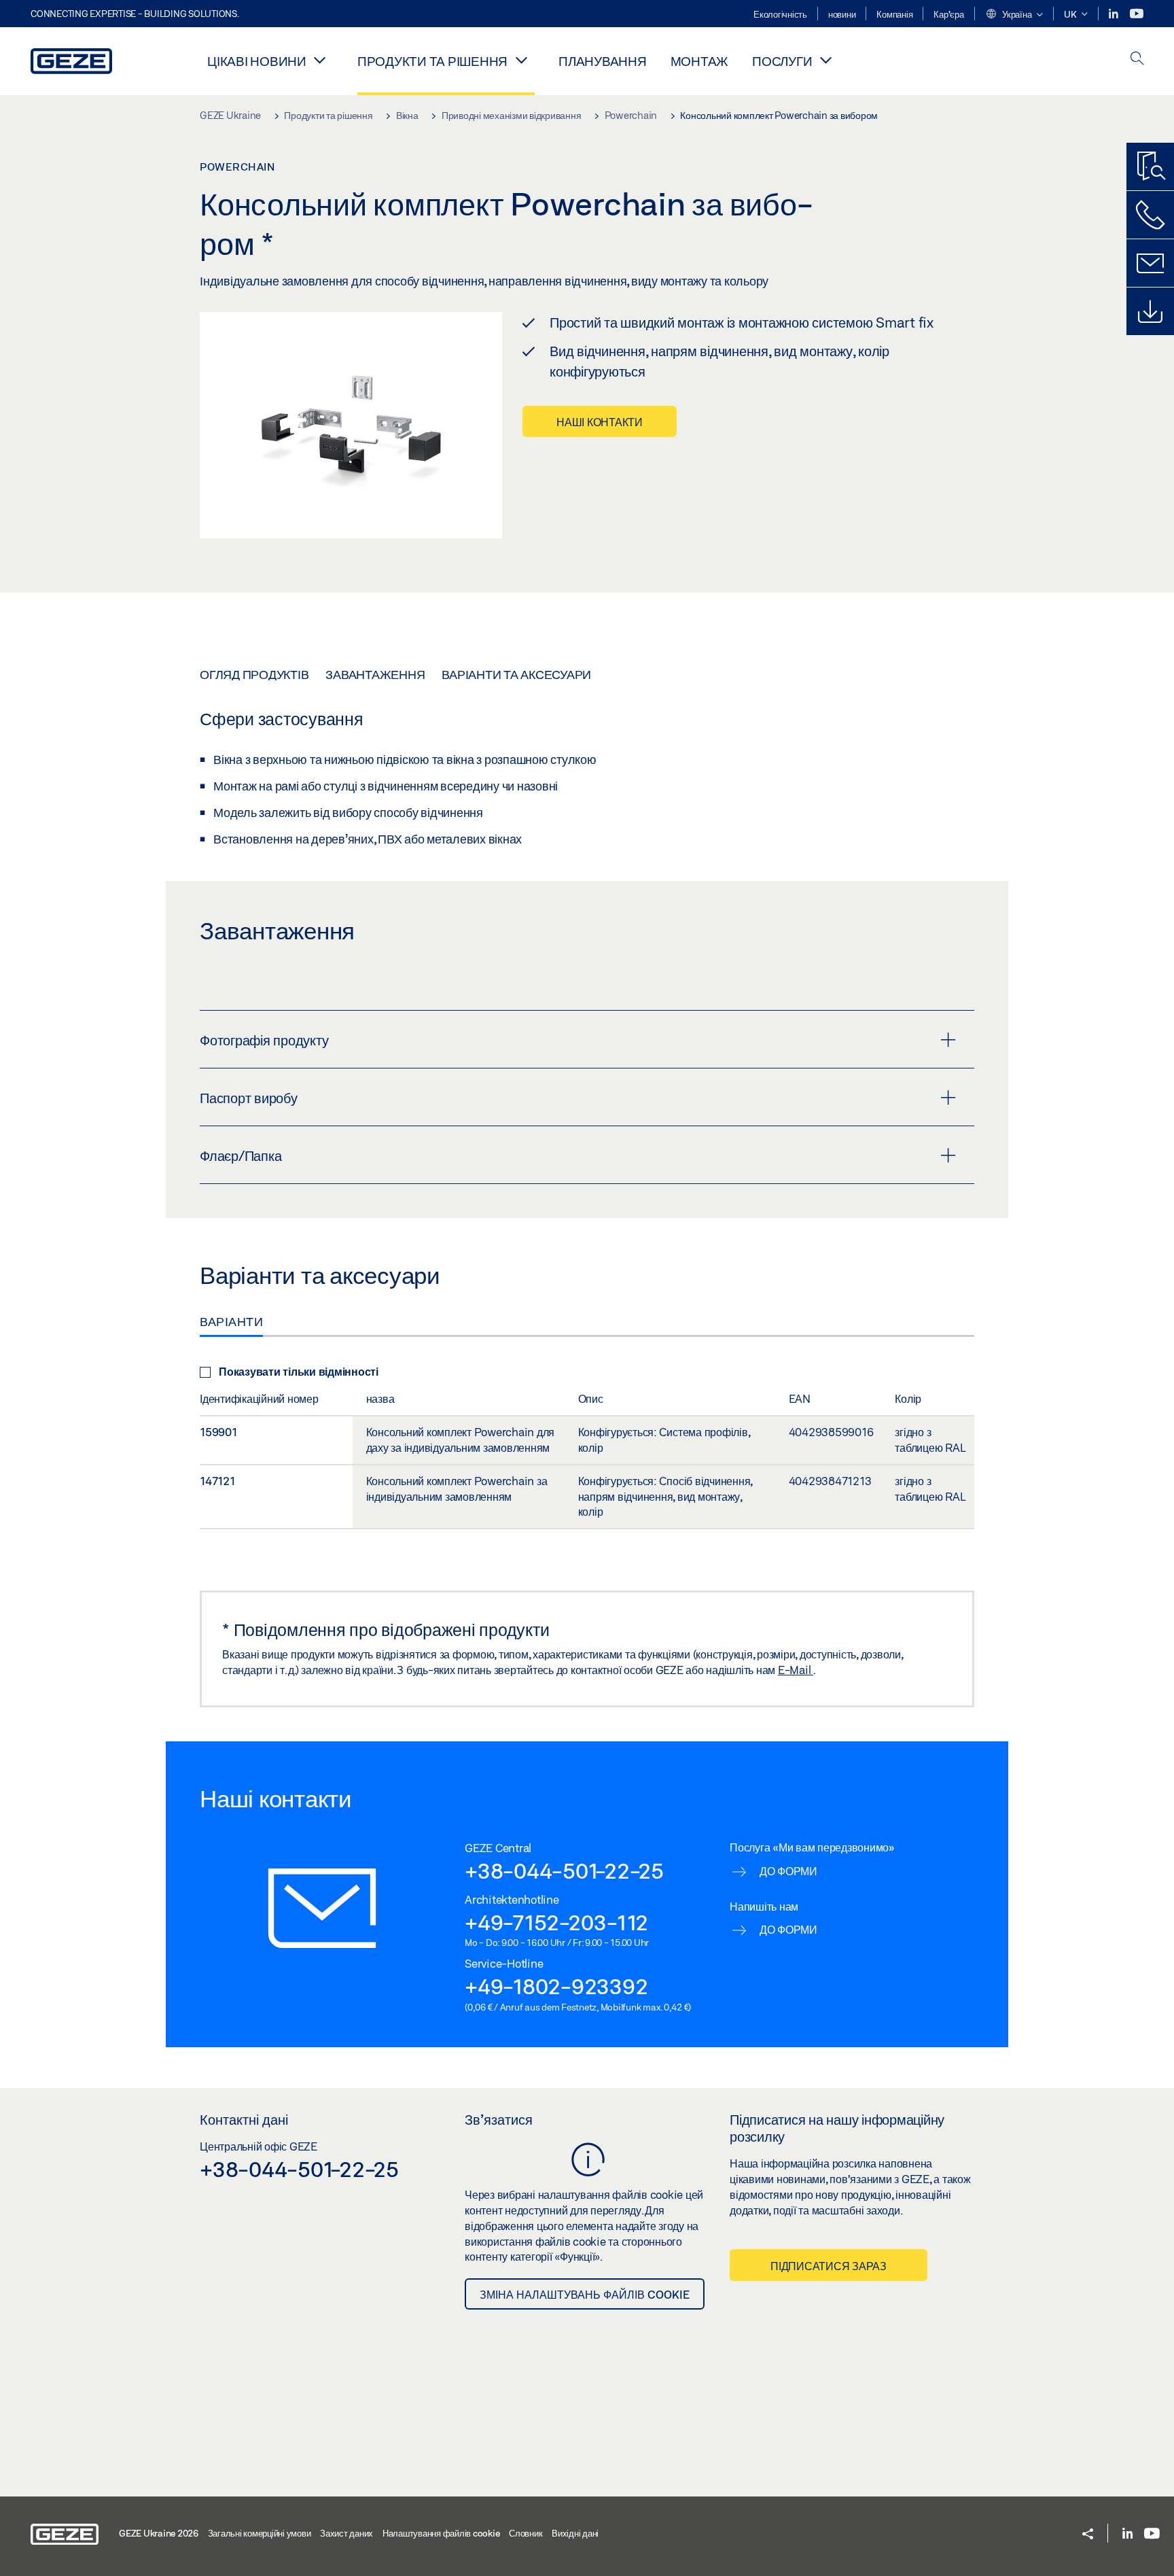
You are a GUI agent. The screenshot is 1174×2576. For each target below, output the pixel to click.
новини (842, 14)
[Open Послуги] (825, 60)
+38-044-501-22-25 (564, 1870)
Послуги (782, 61)
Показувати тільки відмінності (299, 1371)
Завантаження (375, 674)
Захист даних (346, 2533)
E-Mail (796, 1670)
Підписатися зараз (829, 2266)
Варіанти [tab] (231, 1321)
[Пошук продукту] (1150, 167)
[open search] (1137, 59)
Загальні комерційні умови (260, 2533)
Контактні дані (244, 2119)
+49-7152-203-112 (556, 1922)
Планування (603, 61)
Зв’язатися (499, 2119)
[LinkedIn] (1115, 14)
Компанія (894, 14)
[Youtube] (1137, 14)
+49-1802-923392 (556, 1986)
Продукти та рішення (432, 61)
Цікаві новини (257, 61)
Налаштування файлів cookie (441, 2533)
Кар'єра (948, 14)
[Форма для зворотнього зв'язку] (1150, 263)
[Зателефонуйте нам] (1150, 215)
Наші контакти (600, 422)
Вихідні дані (575, 2533)
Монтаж (700, 61)
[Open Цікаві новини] (320, 60)
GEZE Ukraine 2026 (159, 2533)
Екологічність (780, 14)
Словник (526, 2533)
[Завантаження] (1150, 311)
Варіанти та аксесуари (516, 674)
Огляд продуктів (254, 674)
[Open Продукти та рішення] (521, 60)
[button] (1014, 15)
